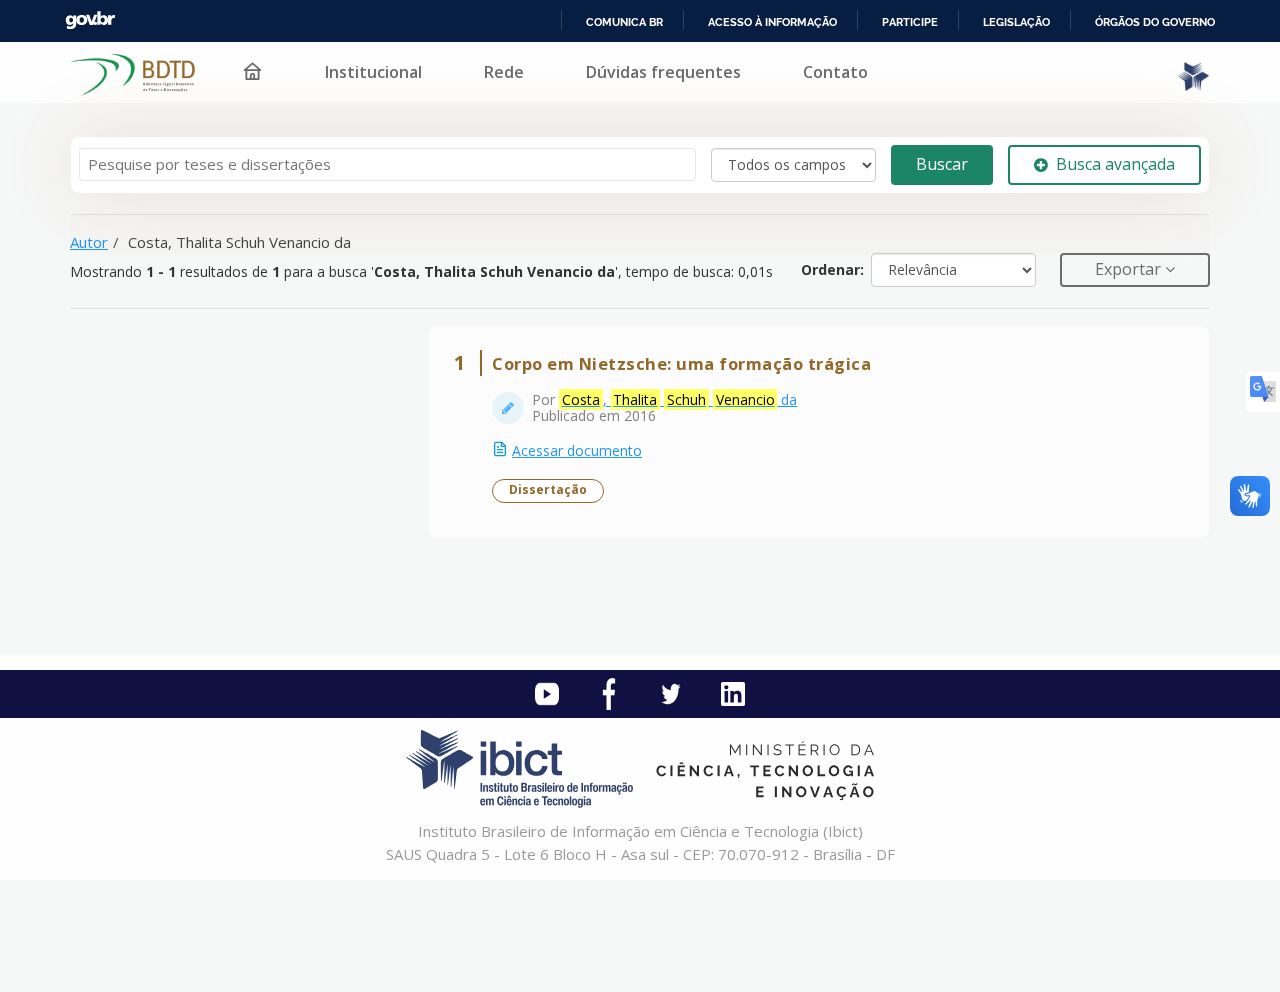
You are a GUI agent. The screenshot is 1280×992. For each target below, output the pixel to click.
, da (679, 399)
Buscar (942, 164)
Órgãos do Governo (1155, 22)
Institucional (373, 72)
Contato (835, 72)
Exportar (1130, 269)
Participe (910, 22)
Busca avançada (1115, 164)
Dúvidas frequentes (663, 72)
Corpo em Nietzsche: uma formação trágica (681, 363)
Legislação (1016, 22)
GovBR (90, 20)
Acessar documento (577, 450)
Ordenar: (832, 269)
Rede (504, 72)
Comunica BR (624, 22)
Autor (89, 242)
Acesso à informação (772, 22)
